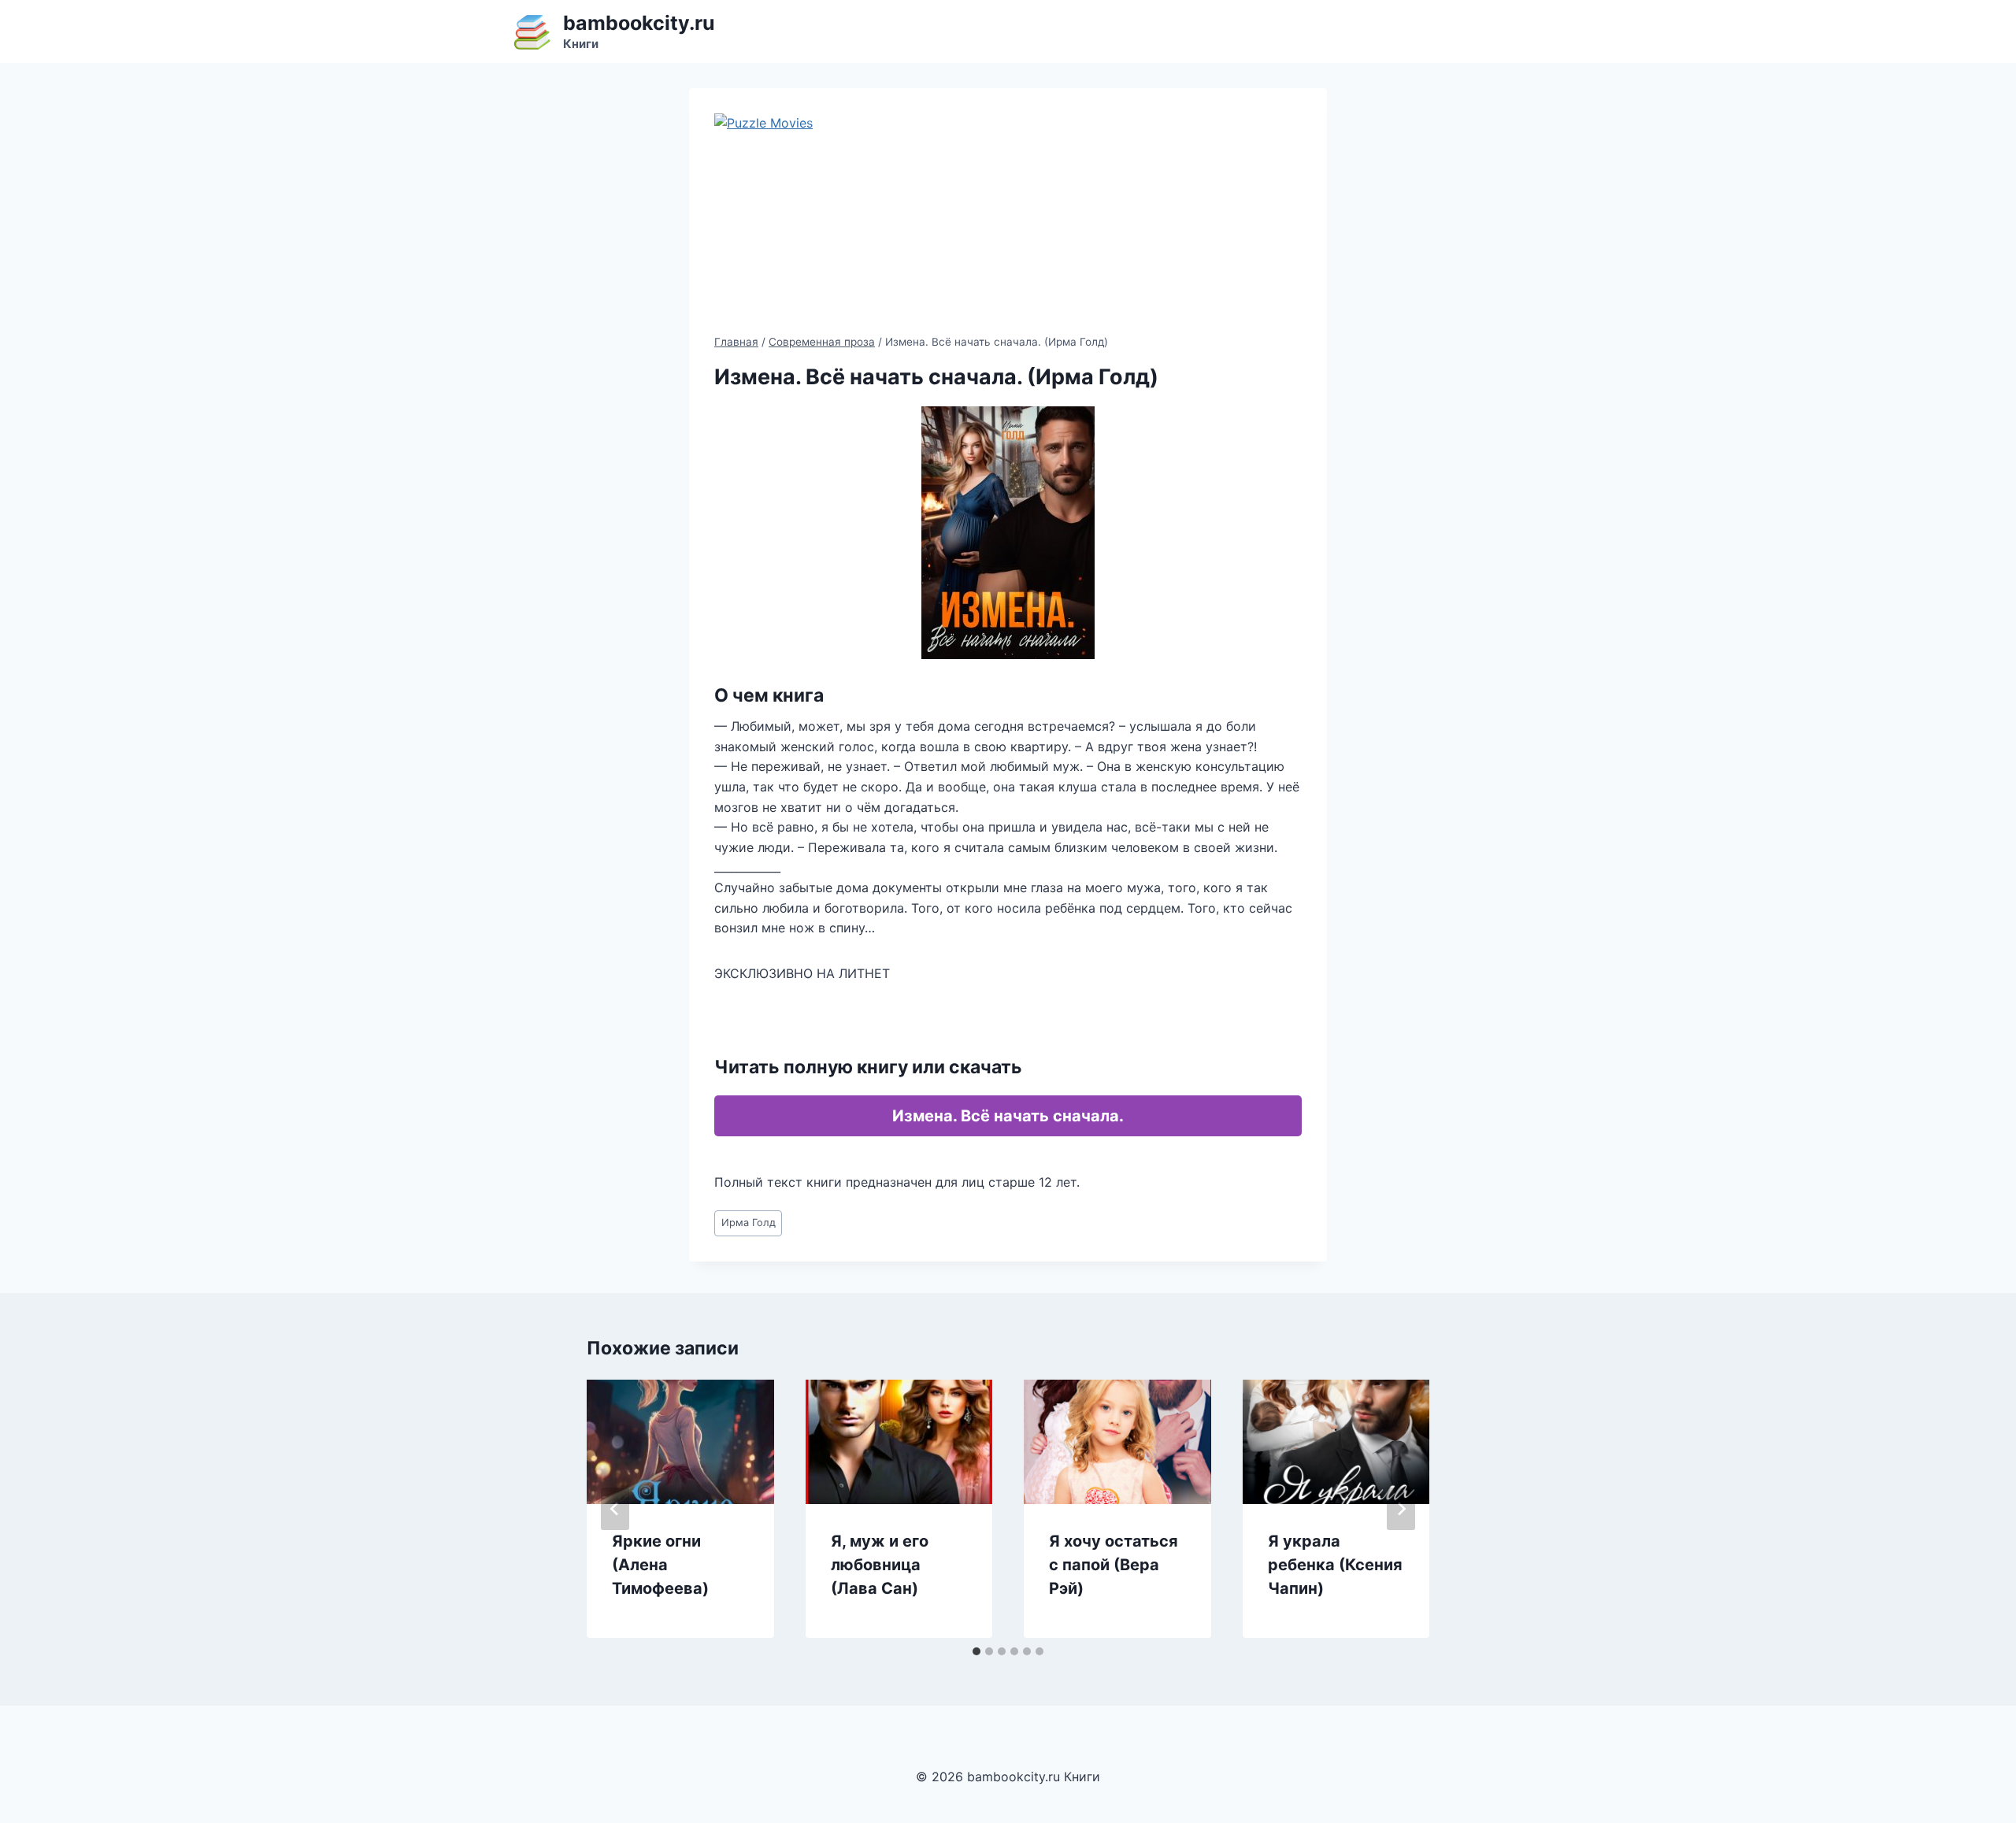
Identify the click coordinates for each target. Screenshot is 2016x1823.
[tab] (976, 1651)
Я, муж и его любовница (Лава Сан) (880, 1565)
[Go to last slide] (615, 1509)
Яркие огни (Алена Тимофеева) (660, 1565)
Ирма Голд (749, 1223)
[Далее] (1401, 1509)
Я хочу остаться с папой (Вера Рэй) (1114, 1565)
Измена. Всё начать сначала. (1008, 1116)
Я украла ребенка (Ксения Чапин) (1335, 1565)
